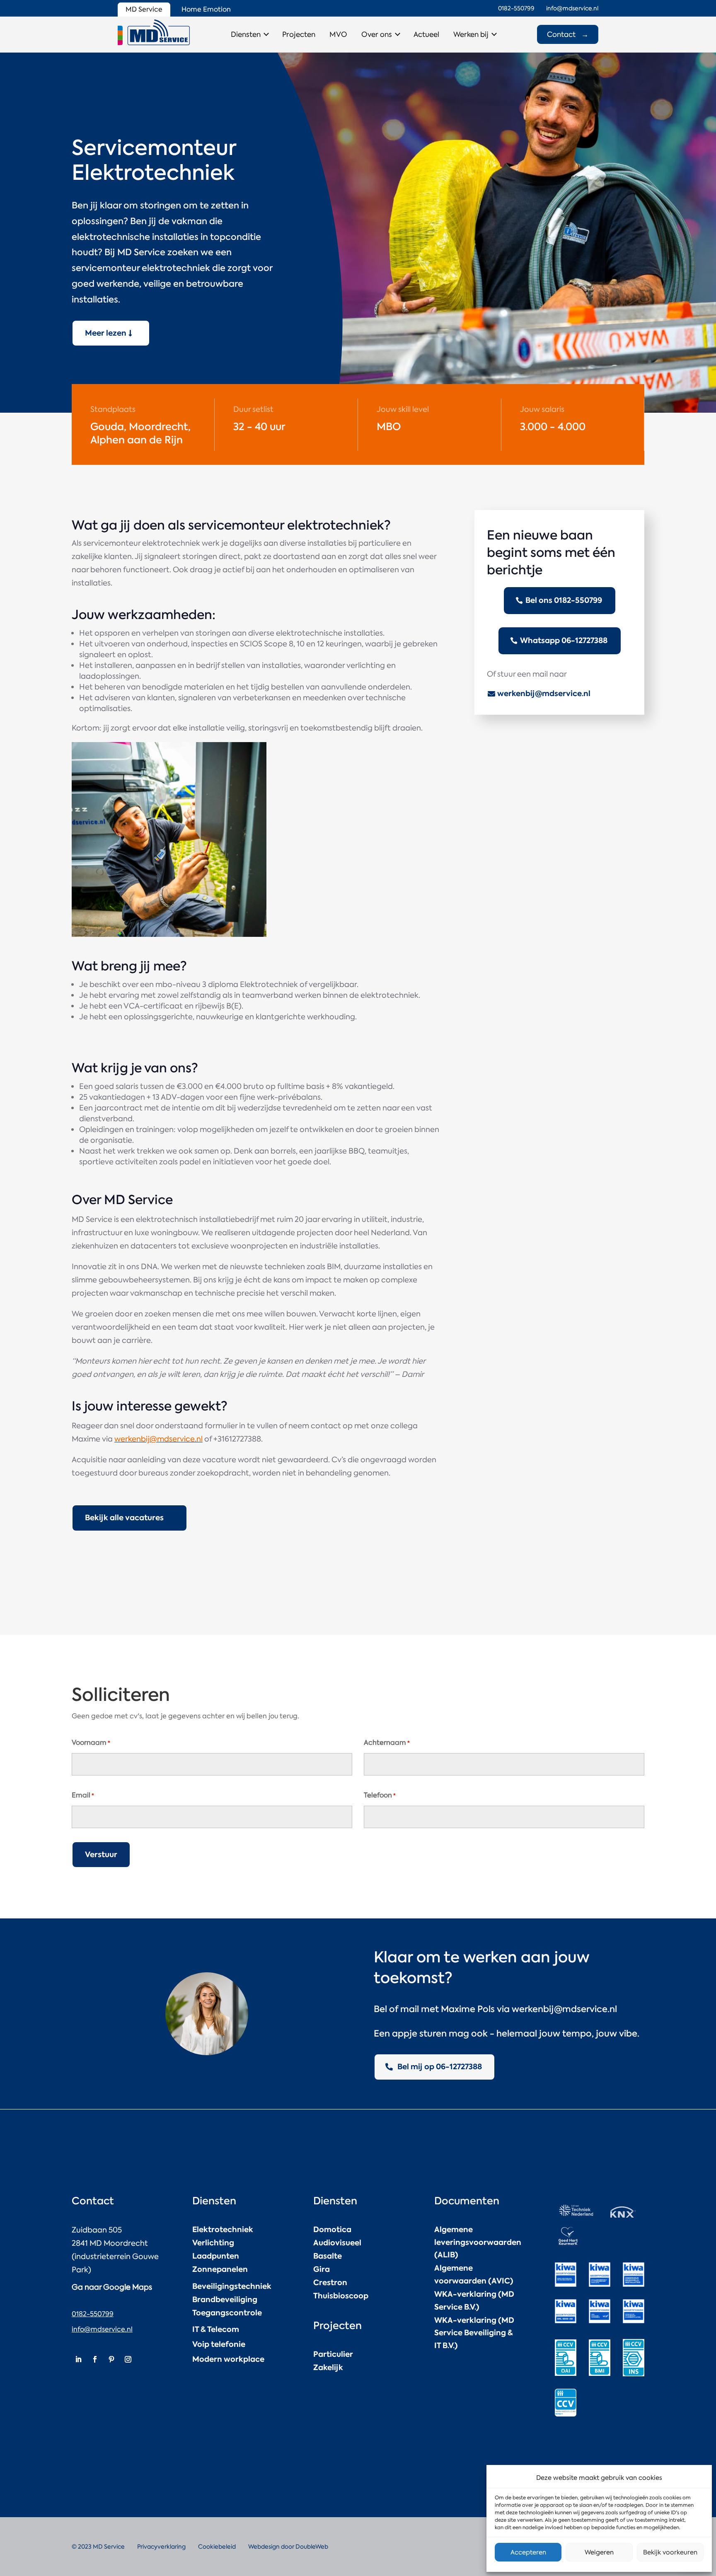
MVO (338, 34)
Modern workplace (228, 2359)
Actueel (426, 34)
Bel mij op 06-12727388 (440, 2067)
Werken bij (471, 34)
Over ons (377, 34)
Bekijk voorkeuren (670, 2552)
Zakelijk (328, 2367)
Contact (568, 34)
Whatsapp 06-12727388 (564, 640)
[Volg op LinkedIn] (78, 2359)
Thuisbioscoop (341, 2296)
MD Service (144, 9)
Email (83, 1795)
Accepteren (528, 2552)
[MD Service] (154, 32)
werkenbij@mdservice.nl (158, 1439)
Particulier (333, 2354)
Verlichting (213, 2243)
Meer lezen (106, 333)
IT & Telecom (216, 2329)
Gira (322, 2269)
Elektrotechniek (223, 2229)
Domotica (332, 2229)
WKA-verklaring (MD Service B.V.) (474, 2300)
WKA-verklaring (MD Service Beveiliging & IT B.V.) (474, 2333)
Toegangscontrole (227, 2313)
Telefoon (380, 1795)
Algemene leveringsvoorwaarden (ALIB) (478, 2242)
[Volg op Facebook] (95, 2359)
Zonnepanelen (220, 2269)
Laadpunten (216, 2256)
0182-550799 (93, 2314)
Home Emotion (206, 9)
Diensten (246, 34)
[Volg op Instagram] (128, 2359)
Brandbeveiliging (225, 2299)
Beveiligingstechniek (232, 2286)
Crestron (330, 2282)
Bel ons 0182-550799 (564, 600)
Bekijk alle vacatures (124, 1518)
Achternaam (387, 1743)
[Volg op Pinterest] (111, 2359)
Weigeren (599, 2552)
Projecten (299, 34)
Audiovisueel (337, 2243)
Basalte (328, 2256)
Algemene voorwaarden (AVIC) (474, 2274)
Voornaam (91, 1743)
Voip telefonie (219, 2344)
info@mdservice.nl (102, 2329)
